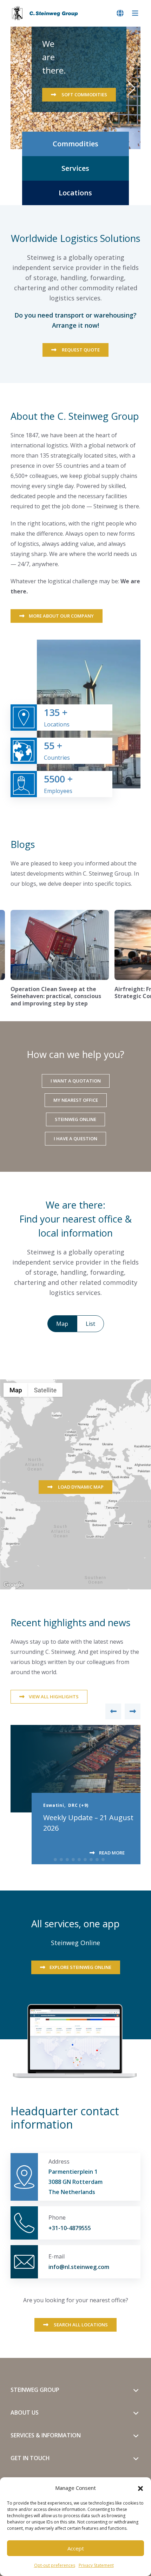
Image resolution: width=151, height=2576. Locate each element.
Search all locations (80, 2325)
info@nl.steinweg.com (79, 2267)
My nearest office (76, 1100)
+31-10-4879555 (70, 2228)
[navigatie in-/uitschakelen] (135, 13)
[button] (140, 2488)
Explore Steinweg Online (80, 1967)
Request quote (80, 350)
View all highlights (54, 1697)
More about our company (61, 616)
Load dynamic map (80, 1487)
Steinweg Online (75, 1119)
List (90, 1324)
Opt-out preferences (55, 2565)
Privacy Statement (96, 2565)
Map (62, 1324)
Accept (76, 2548)
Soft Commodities (84, 95)
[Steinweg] (46, 13)
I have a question (75, 1139)
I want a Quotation (76, 1081)
